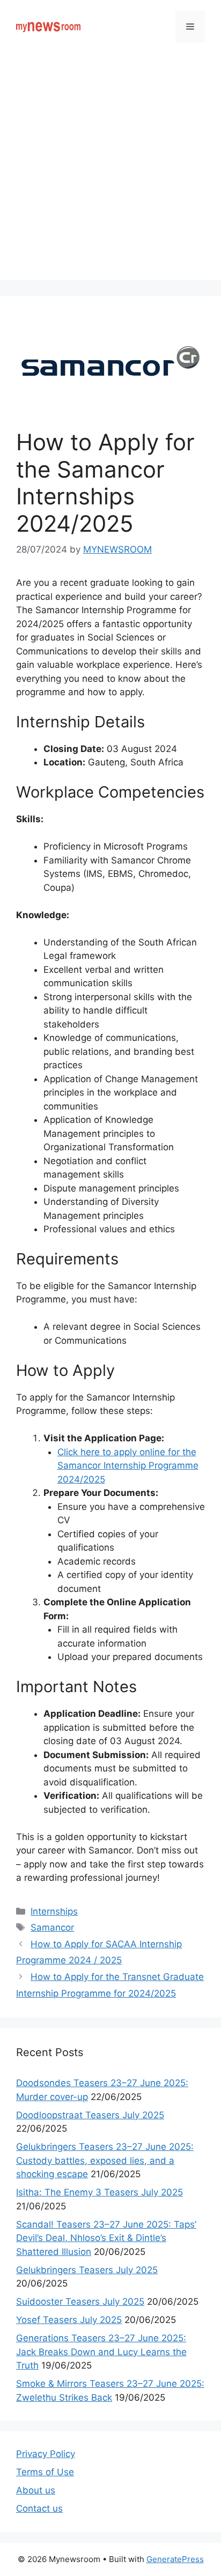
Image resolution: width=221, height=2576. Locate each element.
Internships (54, 1911)
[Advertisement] (110, 169)
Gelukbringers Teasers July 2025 (87, 2270)
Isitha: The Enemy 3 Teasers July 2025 (100, 2192)
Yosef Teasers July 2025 (69, 2320)
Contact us (39, 2508)
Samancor (52, 1927)
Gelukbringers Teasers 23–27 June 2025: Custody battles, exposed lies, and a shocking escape (105, 2160)
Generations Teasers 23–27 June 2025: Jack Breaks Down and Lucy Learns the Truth (101, 2352)
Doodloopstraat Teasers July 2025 (90, 2115)
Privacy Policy (46, 2454)
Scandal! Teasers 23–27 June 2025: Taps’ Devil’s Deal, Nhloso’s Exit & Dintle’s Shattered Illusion (106, 2238)
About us (36, 2490)
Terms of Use (45, 2472)
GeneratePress (175, 2559)
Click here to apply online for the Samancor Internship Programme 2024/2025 (128, 1466)
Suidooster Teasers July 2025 (80, 2302)
